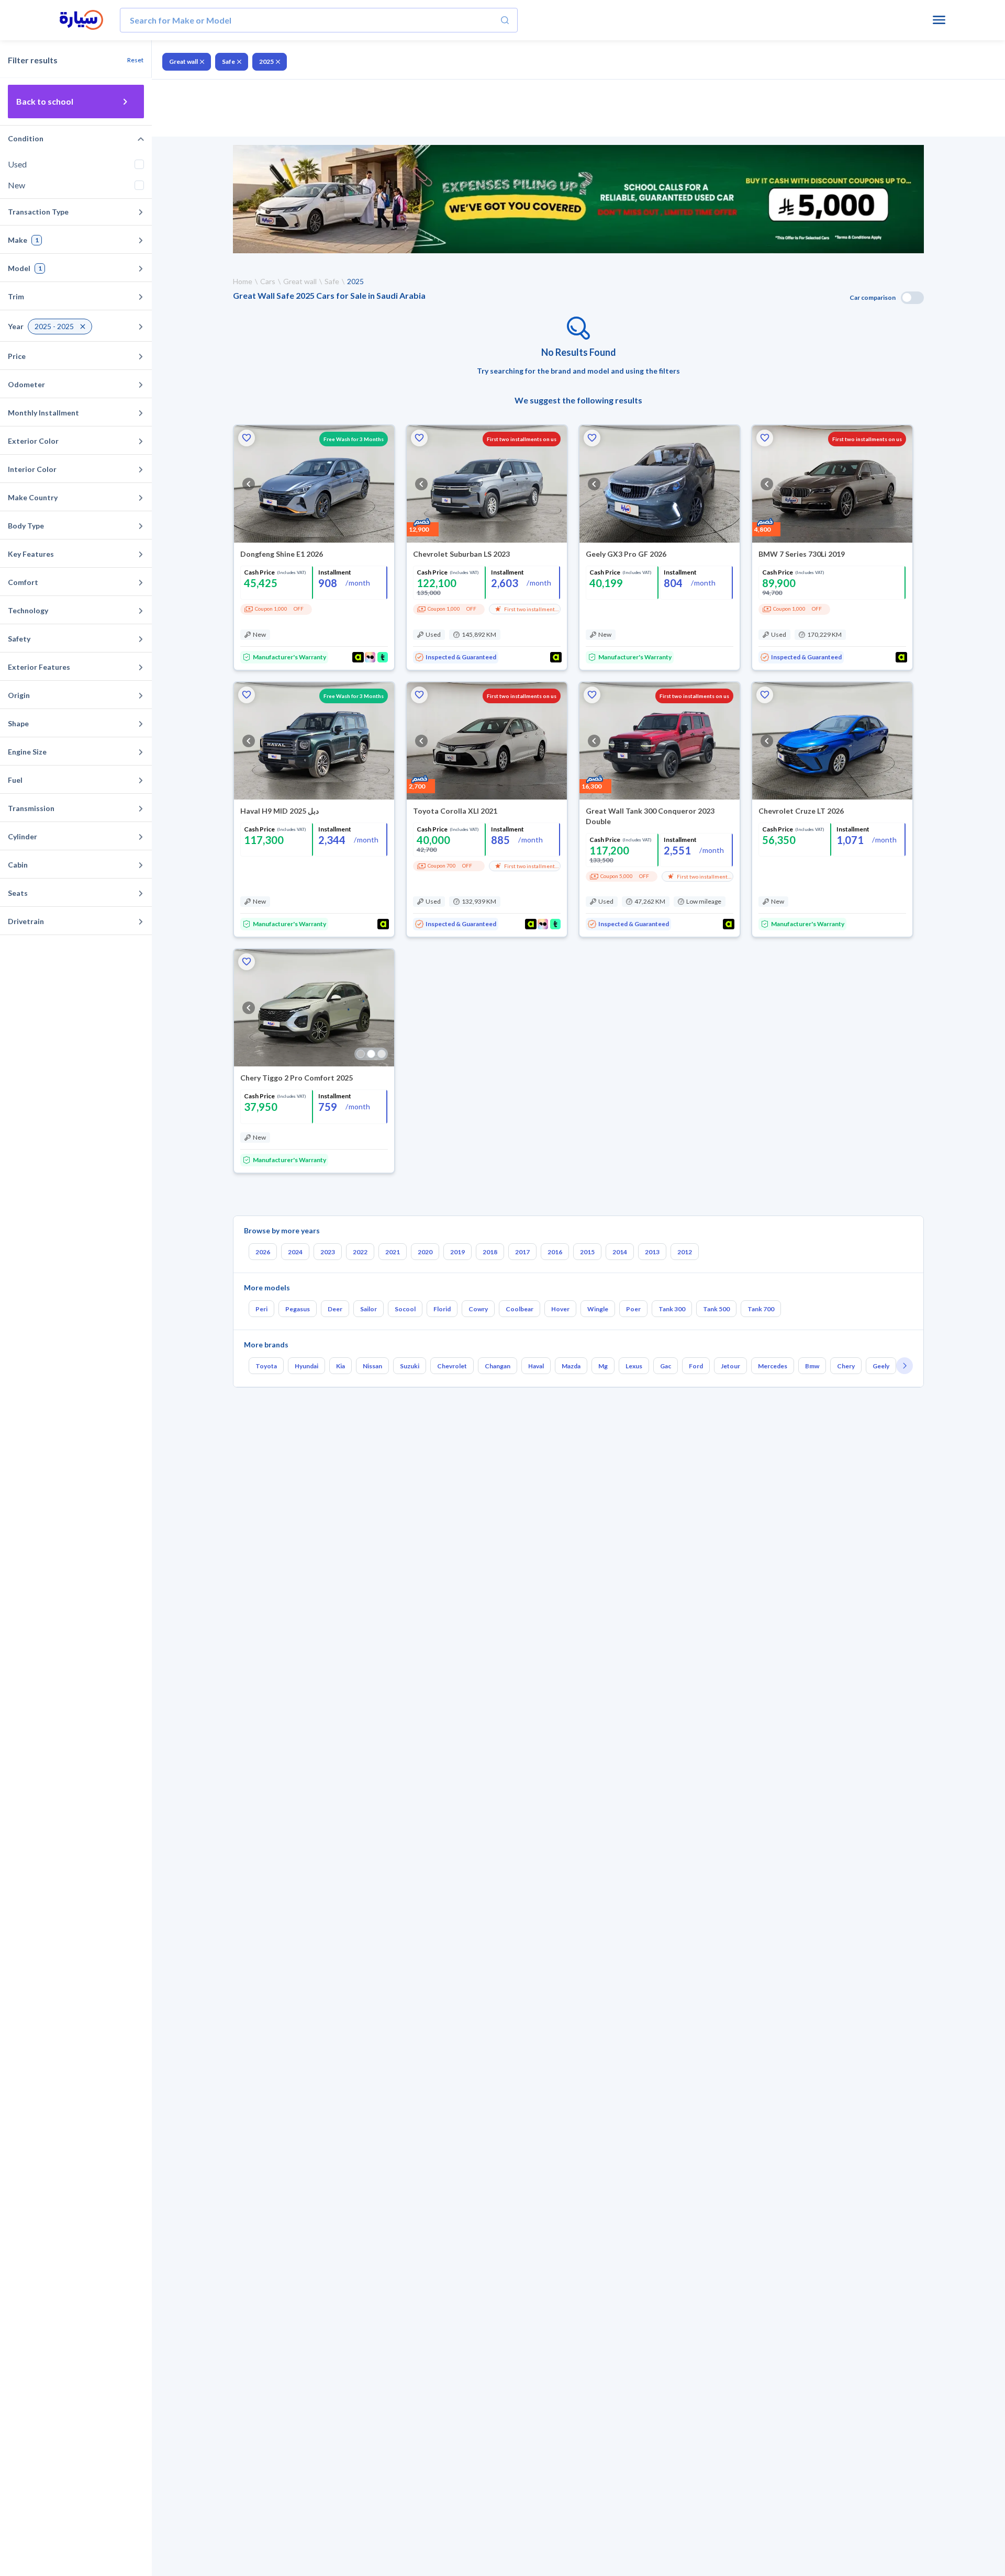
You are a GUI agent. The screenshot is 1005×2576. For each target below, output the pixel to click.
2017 (522, 1252)
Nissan (372, 1366)
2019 (457, 1252)
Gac (666, 1366)
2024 (295, 1252)
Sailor (368, 1309)
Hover (560, 1309)
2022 (360, 1252)
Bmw (812, 1366)
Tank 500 (716, 1309)
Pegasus (298, 1309)
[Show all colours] (371, 1054)
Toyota (266, 1366)
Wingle (598, 1309)
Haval (536, 1366)
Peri (261, 1309)
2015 (587, 1252)
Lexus (634, 1366)
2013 (652, 1252)
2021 (393, 1252)
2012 (685, 1252)
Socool (405, 1309)
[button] (247, 438)
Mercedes (773, 1366)
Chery (846, 1366)
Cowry (478, 1309)
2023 (328, 1252)
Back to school (45, 101)
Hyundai (306, 1366)
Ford (696, 1366)
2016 (555, 1252)
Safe (228, 61)
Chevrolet (452, 1366)
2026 (263, 1252)
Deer (335, 1309)
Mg (603, 1366)
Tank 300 (672, 1309)
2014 (620, 1252)
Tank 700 (761, 1309)
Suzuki (410, 1366)
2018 (490, 1252)
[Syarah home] (81, 20)
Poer (633, 1309)
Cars (268, 281)
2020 (425, 1252)
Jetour (730, 1366)
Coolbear (520, 1309)
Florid (442, 1309)
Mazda (571, 1366)
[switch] (912, 298)
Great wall (183, 61)
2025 (266, 61)
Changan (498, 1366)
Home (243, 281)
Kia (340, 1366)
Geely (881, 1366)
